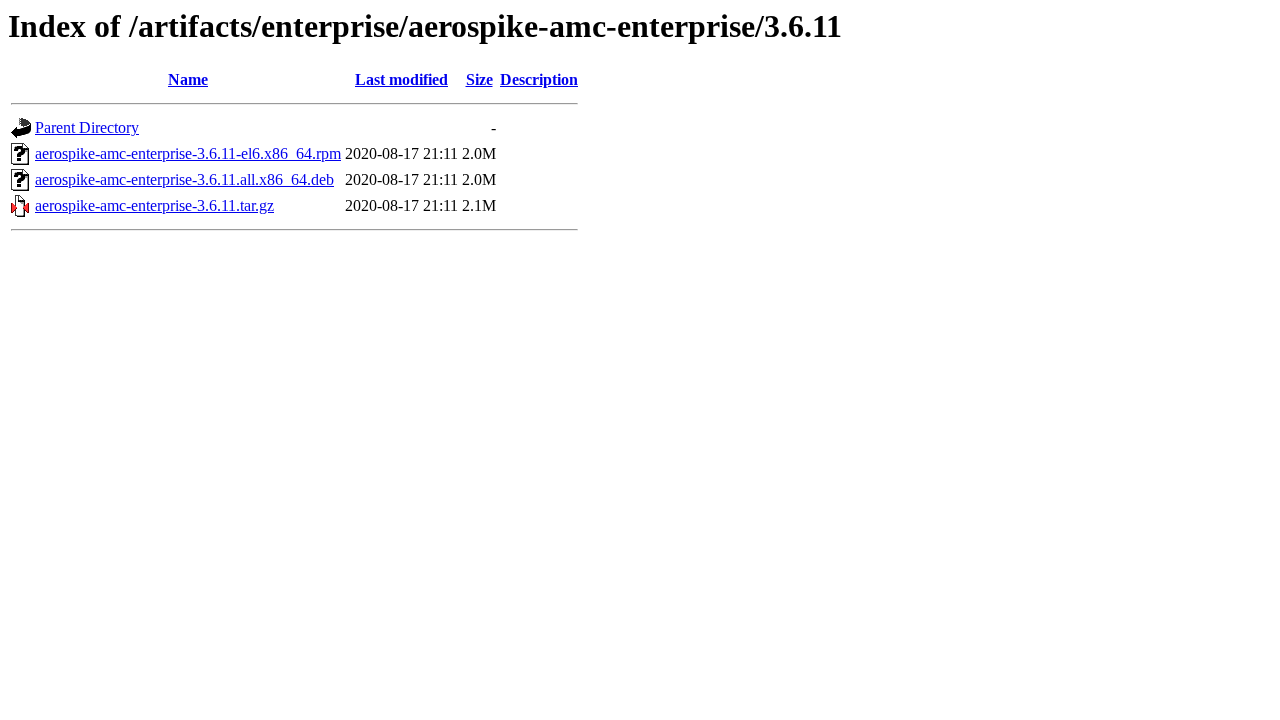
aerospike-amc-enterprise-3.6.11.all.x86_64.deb (184, 179)
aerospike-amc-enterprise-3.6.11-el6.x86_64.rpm (188, 153)
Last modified (401, 79)
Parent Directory (87, 127)
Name (188, 79)
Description (539, 79)
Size (479, 79)
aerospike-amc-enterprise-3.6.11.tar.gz (154, 205)
